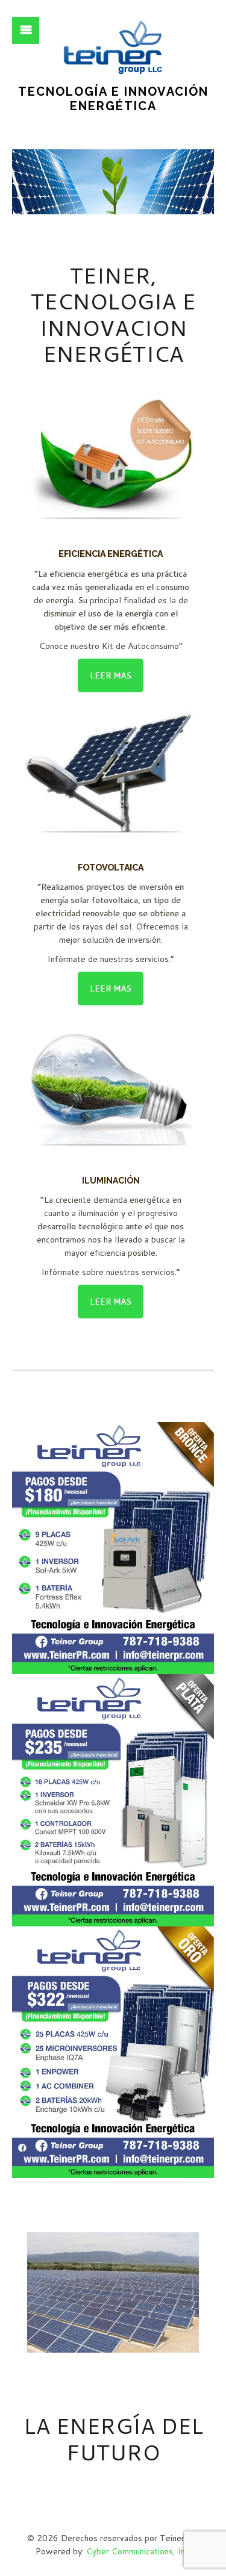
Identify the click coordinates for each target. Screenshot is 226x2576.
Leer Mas (111, 675)
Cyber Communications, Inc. (139, 2551)
